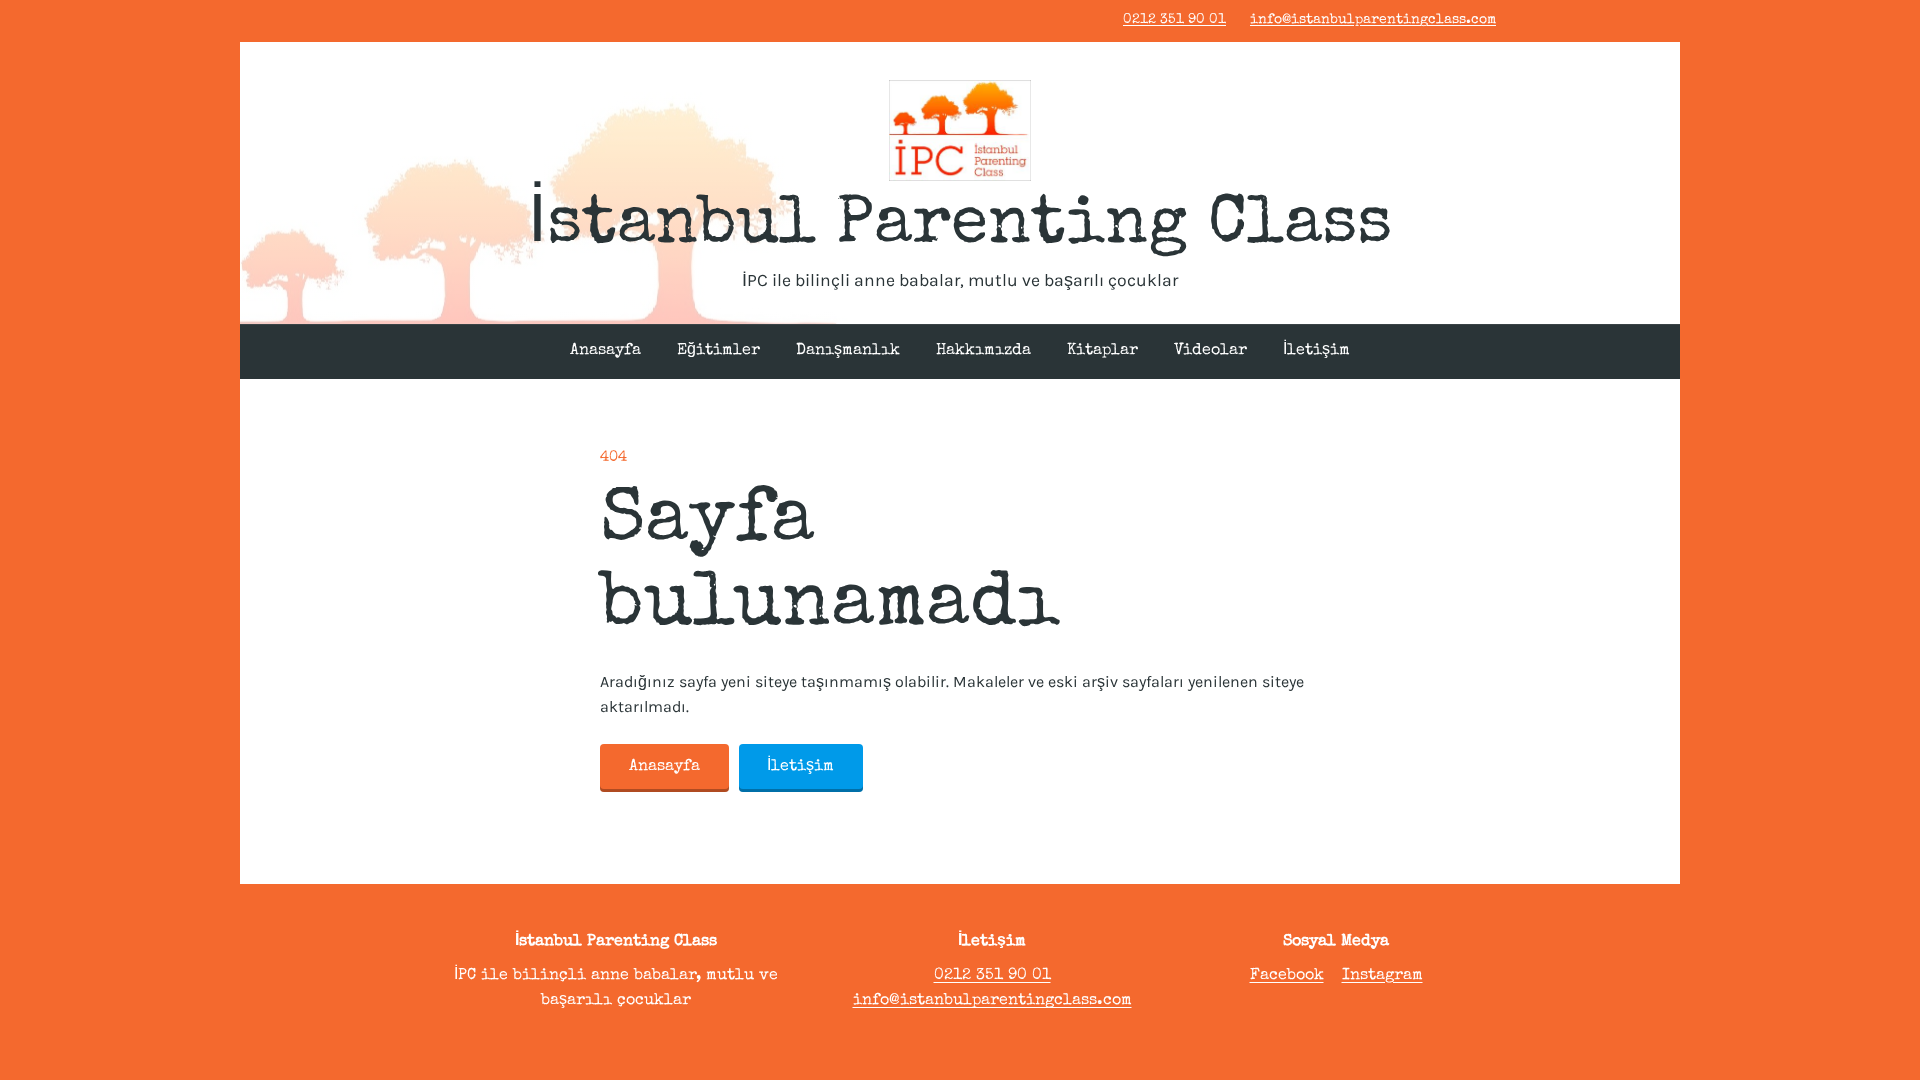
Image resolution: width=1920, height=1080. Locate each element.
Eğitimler (718, 351)
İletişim (1316, 351)
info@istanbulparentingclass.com (1373, 20)
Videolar (1210, 351)
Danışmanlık (848, 351)
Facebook (1287, 976)
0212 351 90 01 (1174, 20)
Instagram (1382, 976)
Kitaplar (1102, 351)
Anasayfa (605, 351)
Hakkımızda (983, 351)
